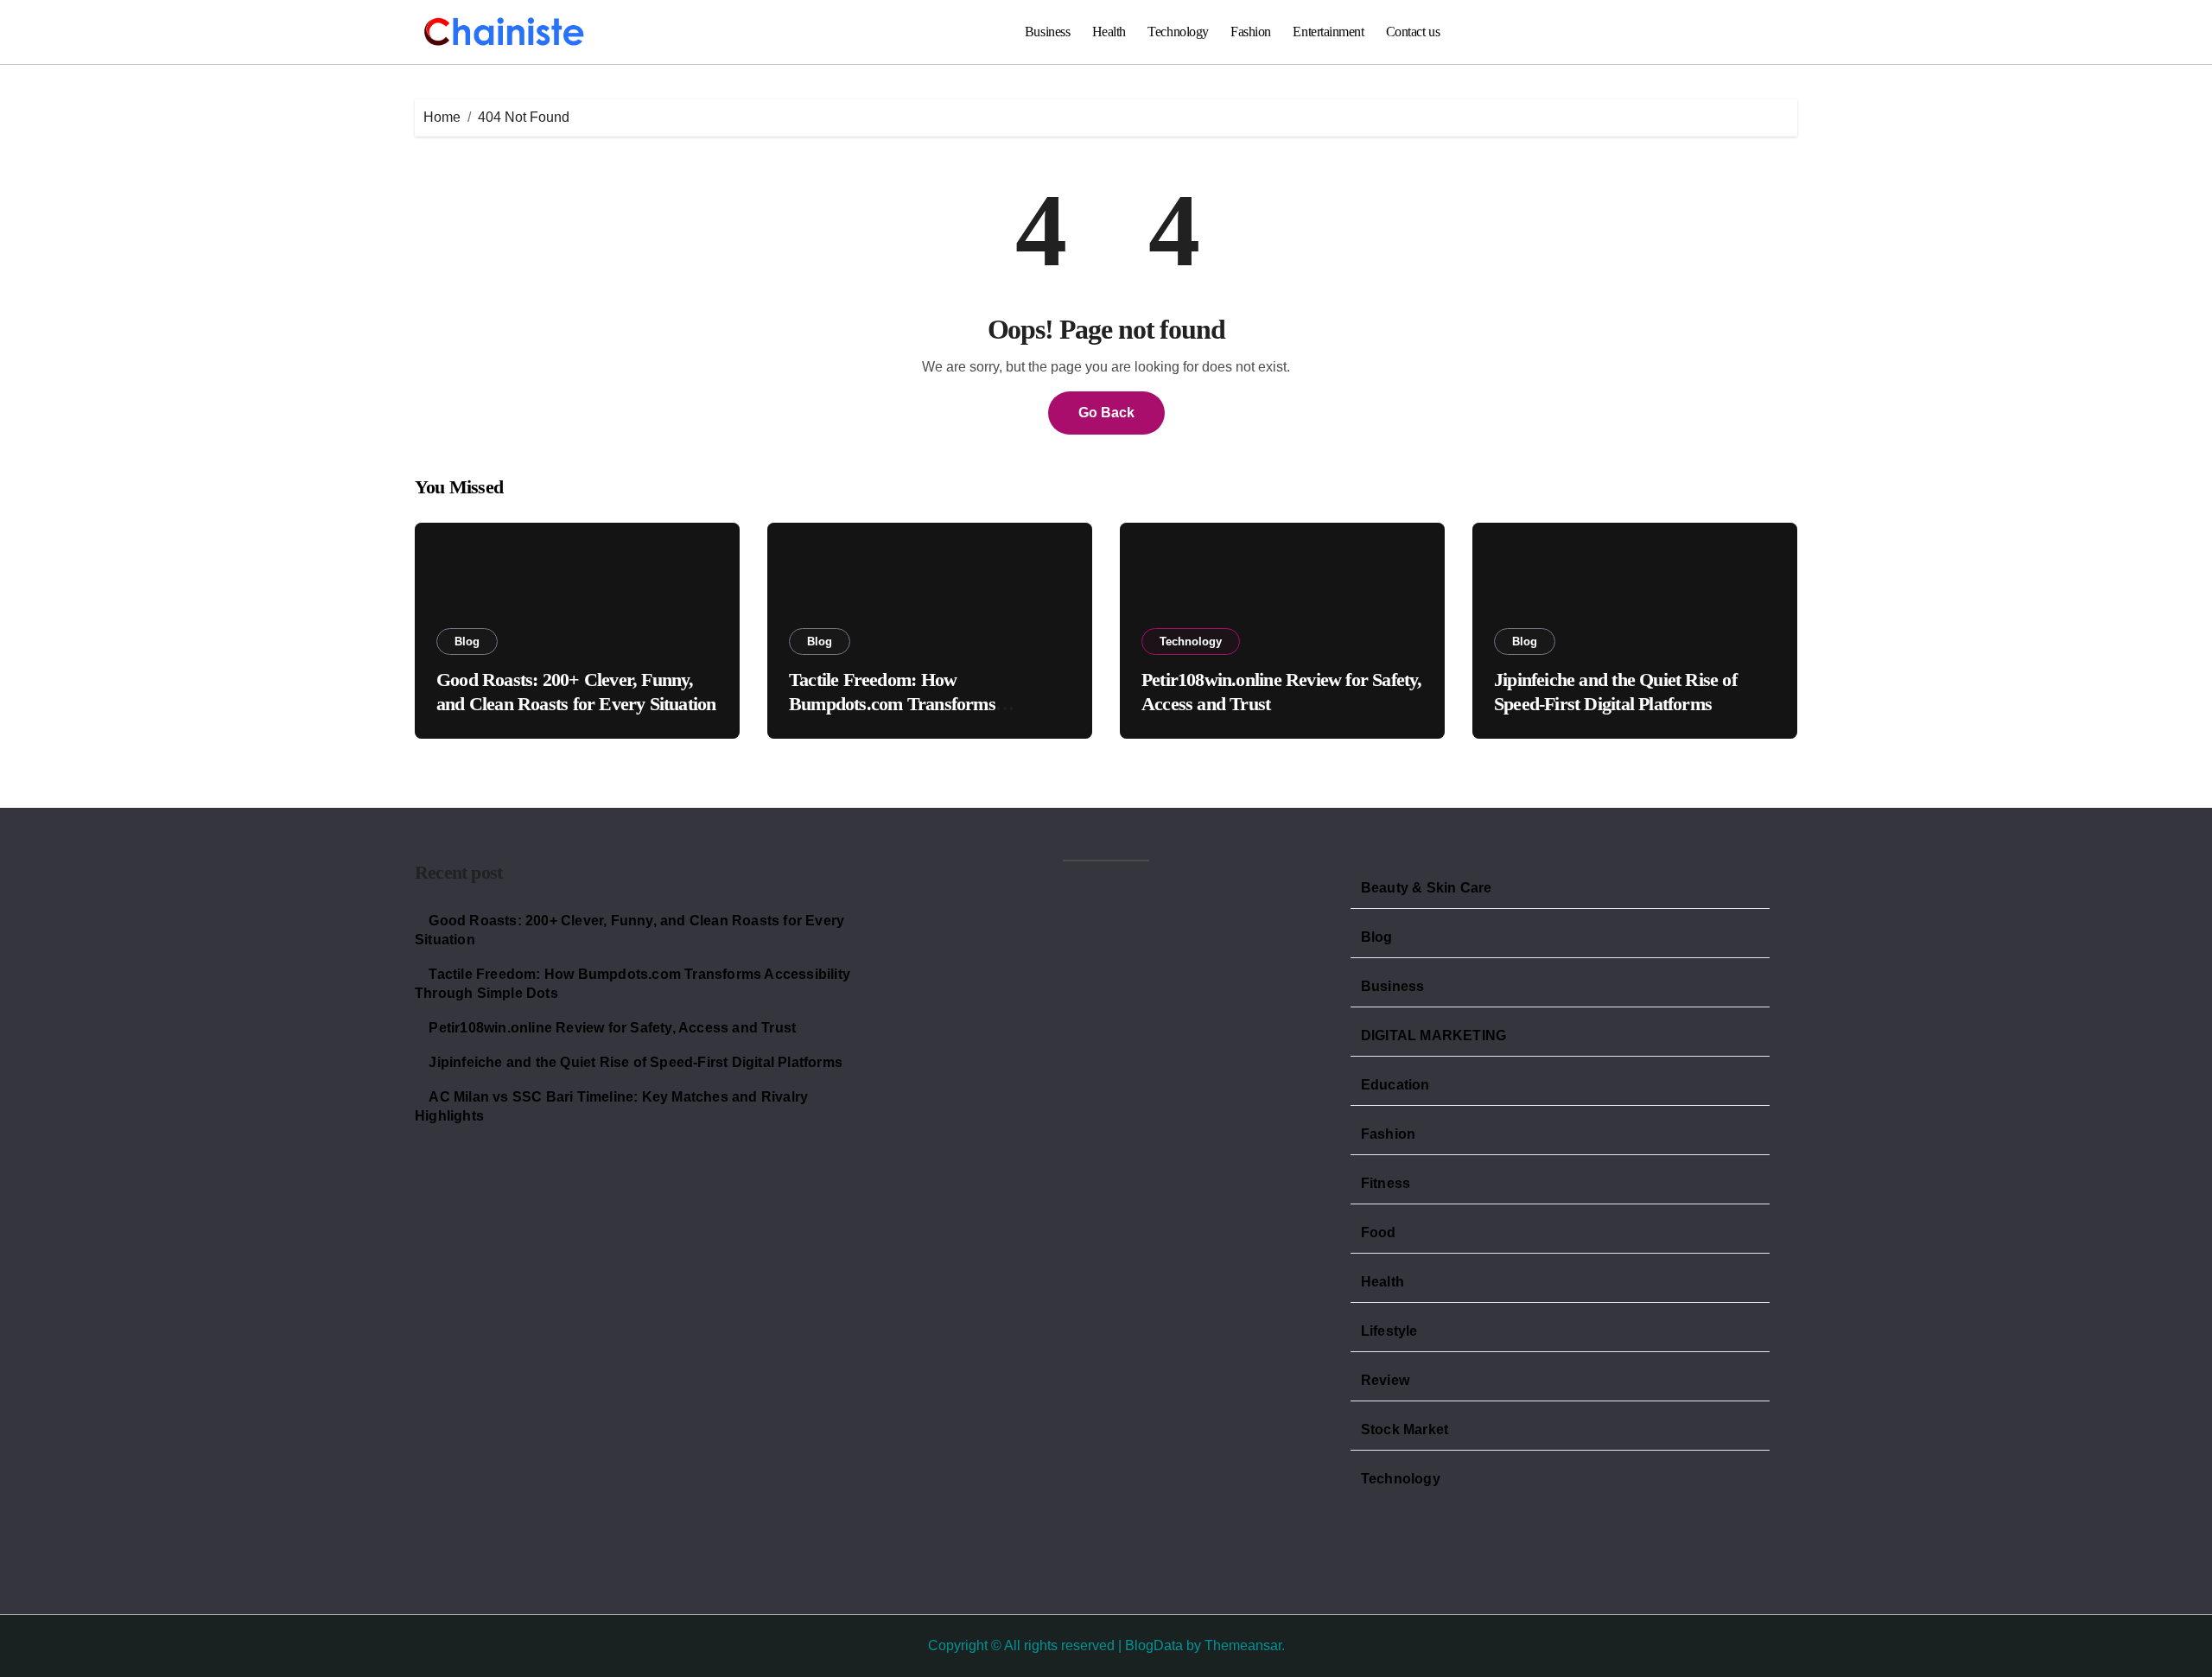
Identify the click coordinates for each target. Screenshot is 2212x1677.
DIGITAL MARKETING (1433, 1035)
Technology (1178, 32)
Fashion (1251, 32)
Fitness (1386, 1183)
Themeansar (1243, 1645)
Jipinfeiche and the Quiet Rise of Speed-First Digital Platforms (636, 1062)
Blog (467, 642)
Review (1385, 1380)
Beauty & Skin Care (1427, 888)
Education (1395, 1085)
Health (1109, 32)
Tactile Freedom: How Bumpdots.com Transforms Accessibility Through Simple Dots (918, 704)
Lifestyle (1389, 1331)
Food (1379, 1232)
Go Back (1106, 413)
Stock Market (1405, 1429)
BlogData (1154, 1645)
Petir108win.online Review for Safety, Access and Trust (612, 1028)
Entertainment (1328, 32)
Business (1047, 32)
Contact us (1413, 32)
